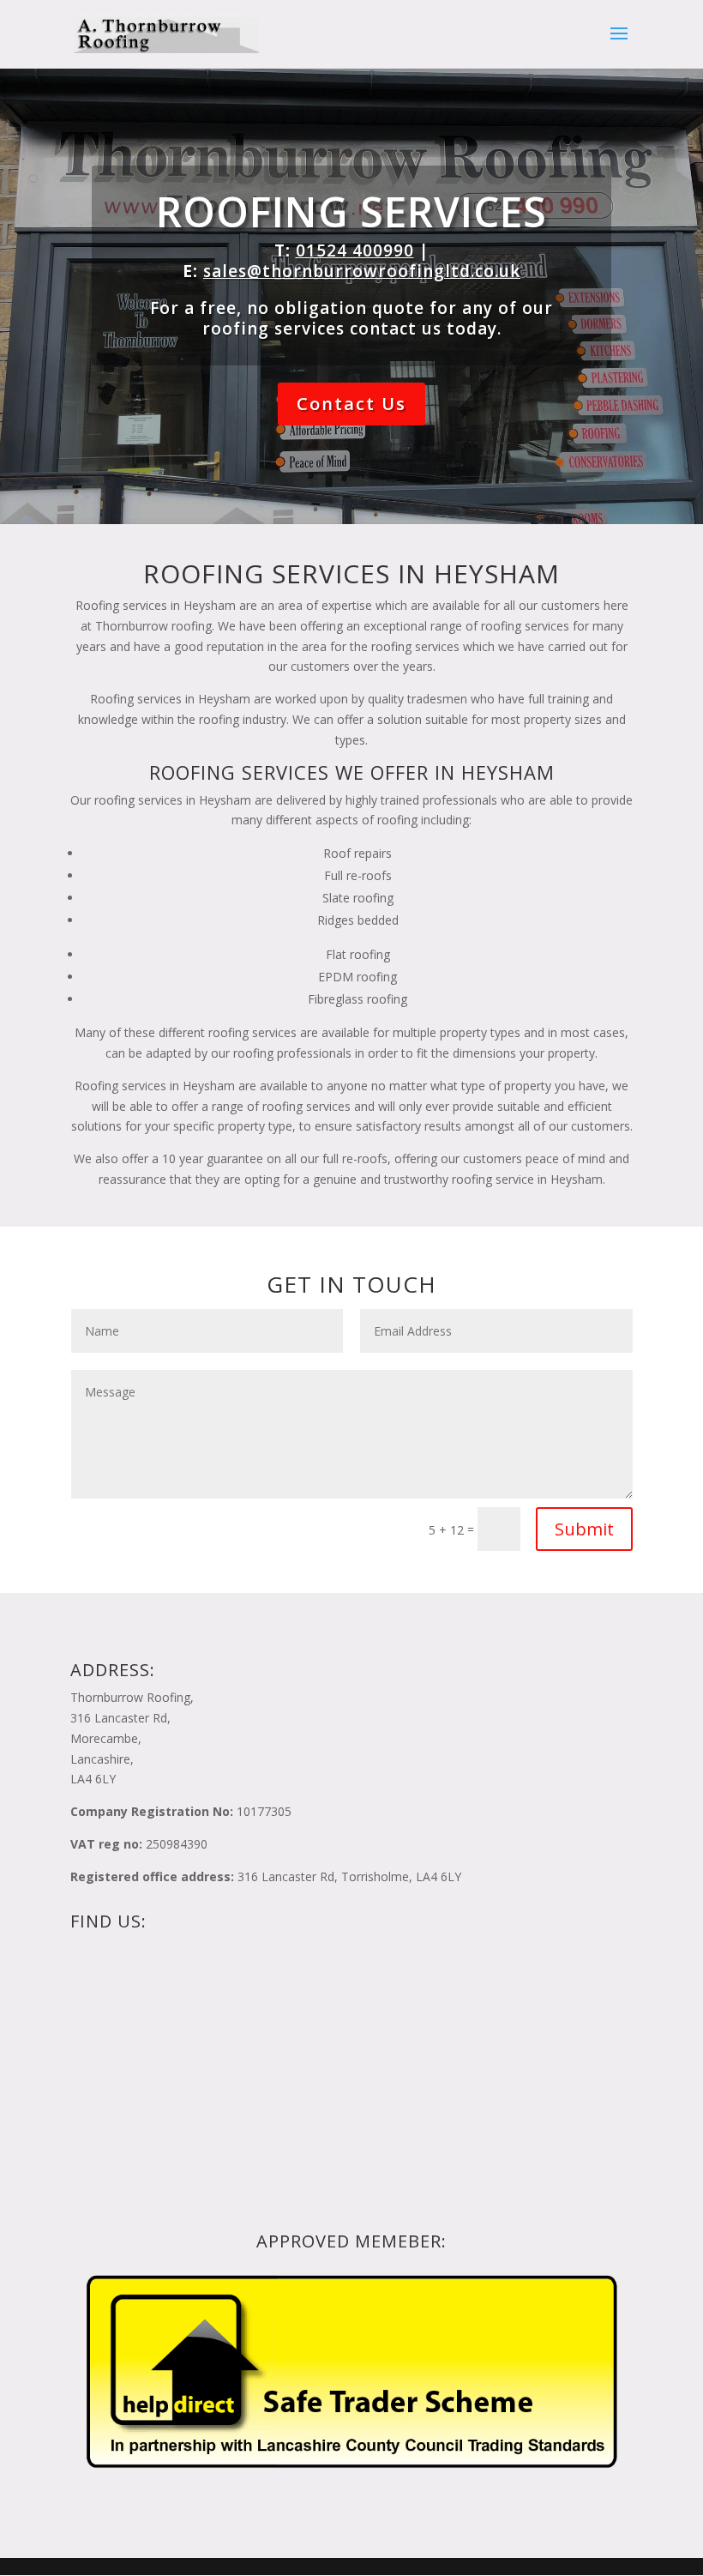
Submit (584, 1529)
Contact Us (351, 404)
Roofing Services (351, 211)
